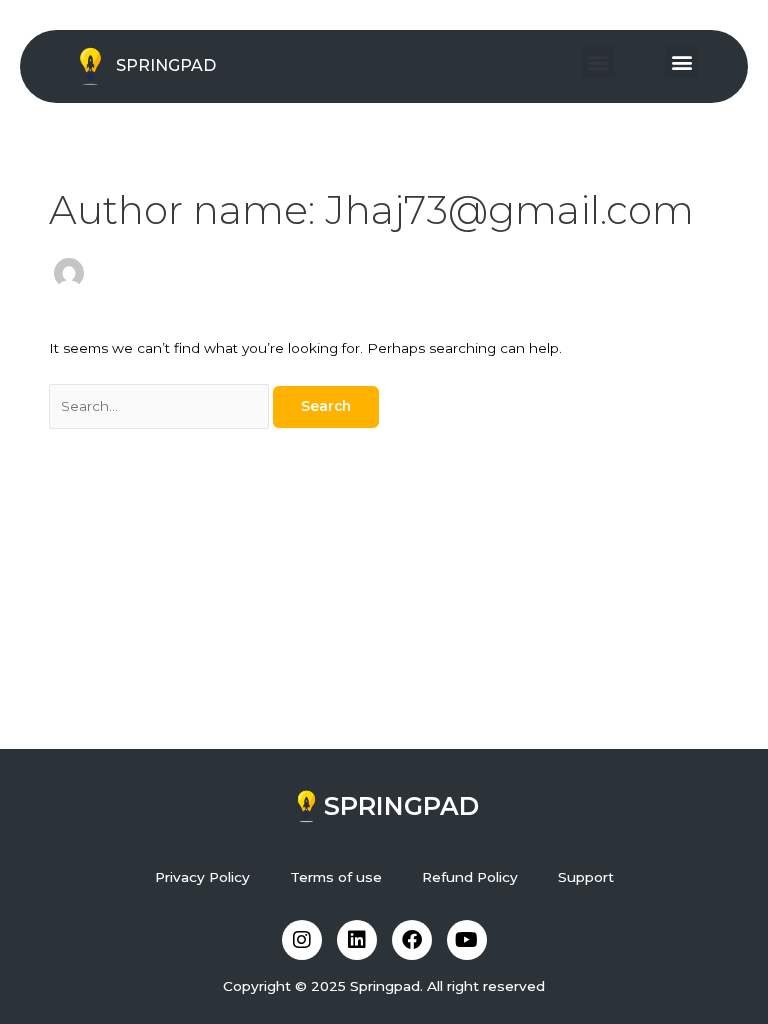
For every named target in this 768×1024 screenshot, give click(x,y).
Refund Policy (470, 877)
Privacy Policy (202, 877)
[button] (598, 61)
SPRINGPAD (166, 65)
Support (586, 877)
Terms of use (336, 877)
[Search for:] (161, 406)
